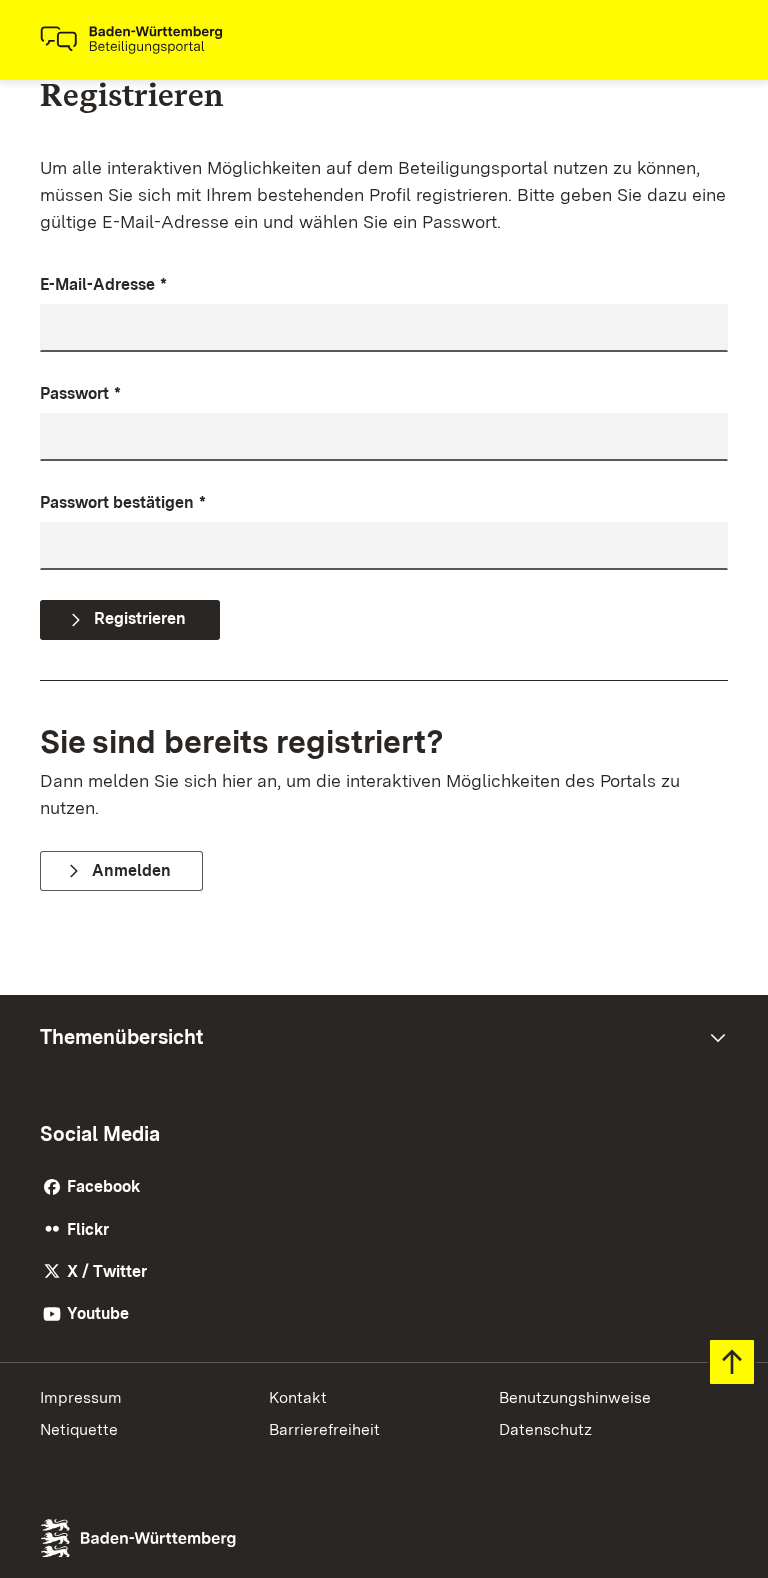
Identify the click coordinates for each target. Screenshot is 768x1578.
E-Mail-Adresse (103, 284)
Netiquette (79, 1429)
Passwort (80, 393)
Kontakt (298, 1397)
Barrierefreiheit (324, 1429)
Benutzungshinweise (575, 1397)
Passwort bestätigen (123, 502)
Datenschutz (545, 1429)
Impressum (81, 1397)
